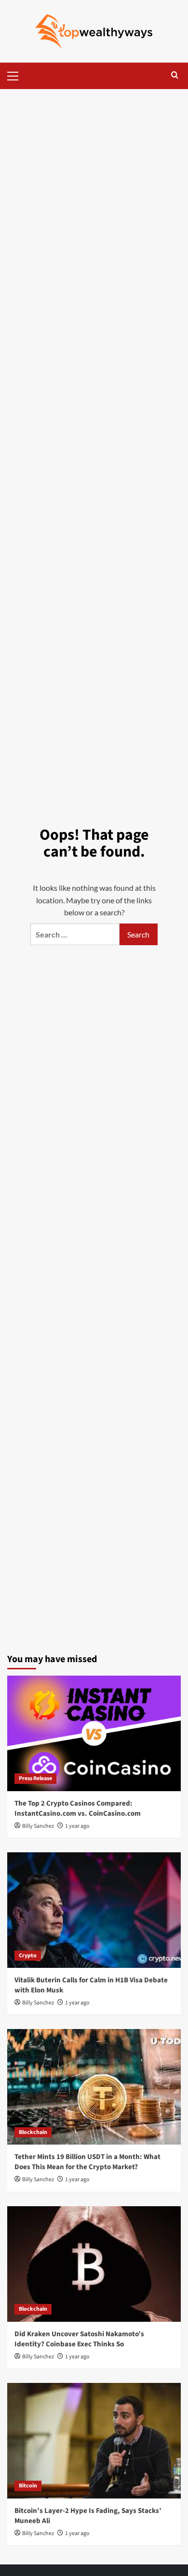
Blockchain (33, 2132)
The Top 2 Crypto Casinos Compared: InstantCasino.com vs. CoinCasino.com (78, 1808)
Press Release (35, 1778)
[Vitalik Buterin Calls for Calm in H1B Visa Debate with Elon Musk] (94, 1910)
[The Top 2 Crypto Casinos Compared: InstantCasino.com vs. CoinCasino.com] (94, 1733)
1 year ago (77, 1826)
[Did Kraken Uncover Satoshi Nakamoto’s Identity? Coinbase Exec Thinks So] (94, 2264)
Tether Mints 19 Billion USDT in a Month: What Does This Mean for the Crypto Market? (87, 2162)
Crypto (28, 1956)
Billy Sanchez (38, 1826)
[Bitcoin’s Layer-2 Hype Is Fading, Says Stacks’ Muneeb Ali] (94, 2441)
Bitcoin (28, 2486)
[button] (17, 75)
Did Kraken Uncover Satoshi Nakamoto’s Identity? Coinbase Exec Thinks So (79, 2339)
